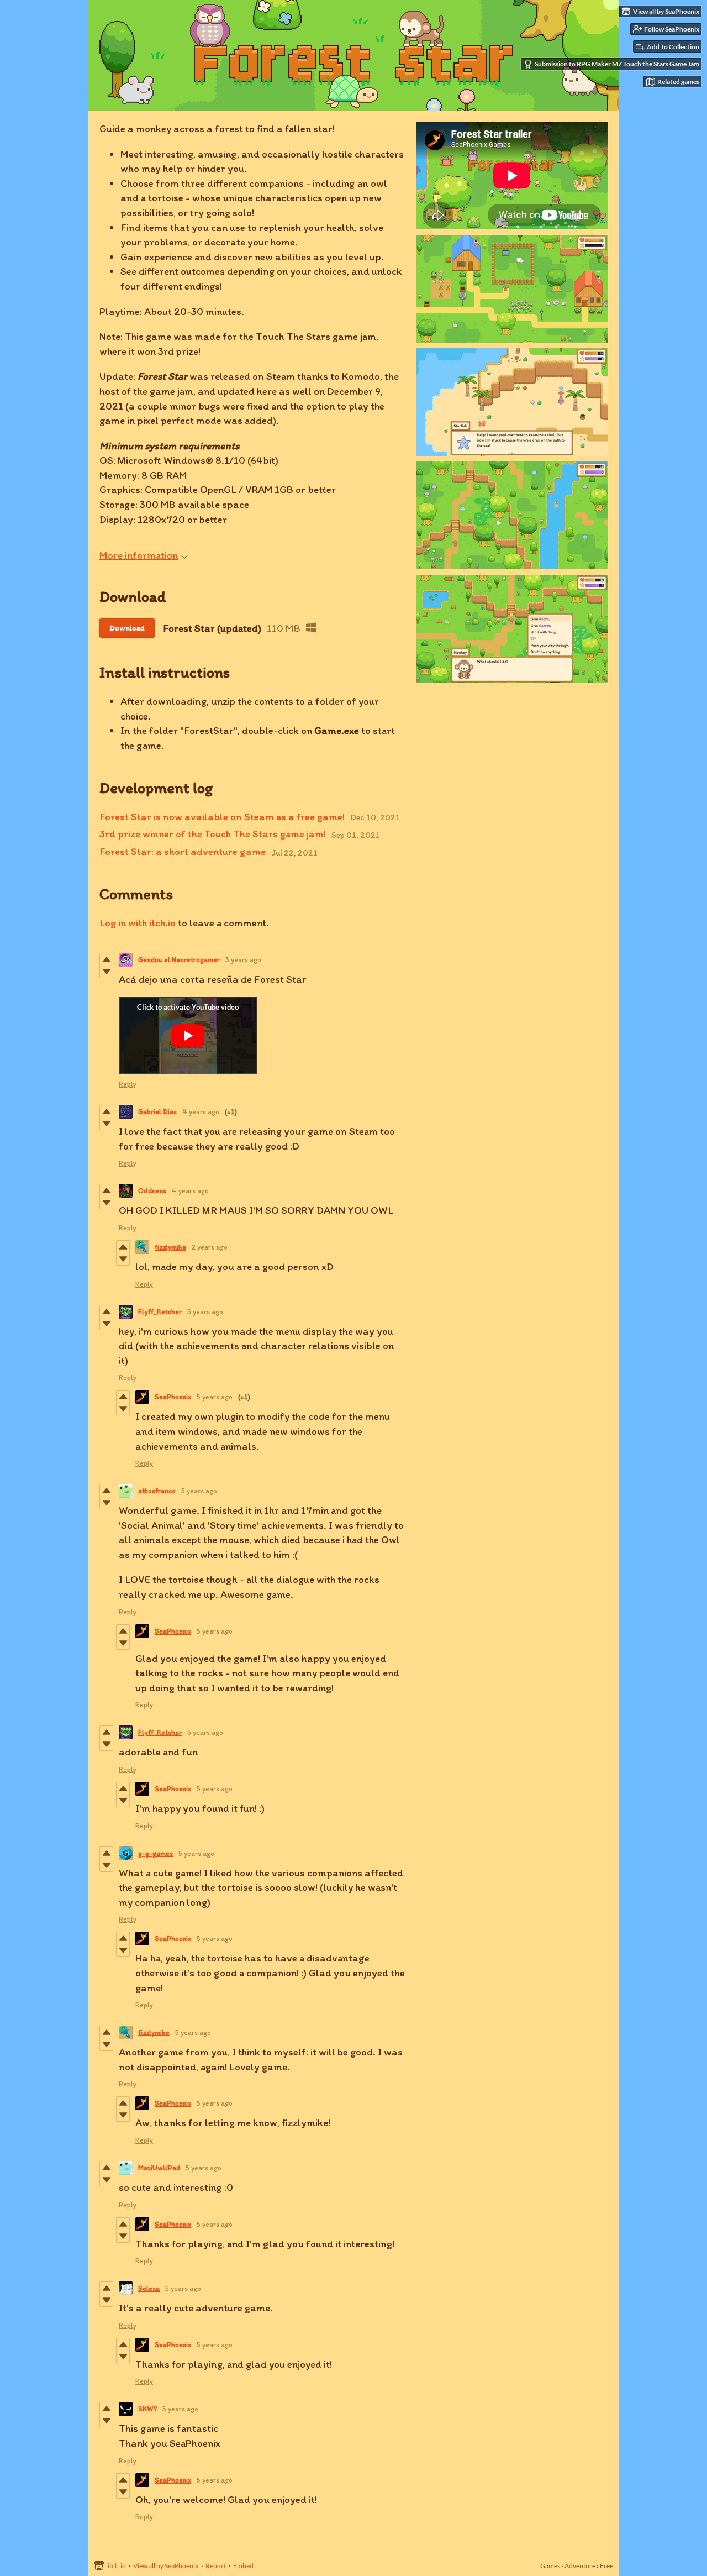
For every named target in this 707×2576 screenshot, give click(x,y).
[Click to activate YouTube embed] (188, 1036)
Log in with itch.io (138, 923)
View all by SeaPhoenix (166, 2566)
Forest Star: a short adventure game (183, 851)
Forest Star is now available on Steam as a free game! (222, 817)
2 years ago (210, 1247)
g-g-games (155, 1853)
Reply (128, 1084)
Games (550, 2566)
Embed (243, 2566)
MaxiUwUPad (159, 2168)
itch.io (117, 2566)
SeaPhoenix (173, 1397)
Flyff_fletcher (160, 1312)
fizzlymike (170, 1247)
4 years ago (201, 1112)
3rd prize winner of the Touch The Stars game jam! (213, 834)
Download (127, 628)
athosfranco (157, 1491)
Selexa (149, 2288)
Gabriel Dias (157, 1112)
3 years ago (243, 960)
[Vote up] (106, 959)
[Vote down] (106, 972)
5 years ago (205, 1312)
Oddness (152, 1191)
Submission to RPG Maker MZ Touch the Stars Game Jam (617, 64)
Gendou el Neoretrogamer (179, 960)
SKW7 (147, 2409)
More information (139, 555)
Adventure (580, 2566)
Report (216, 2566)
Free (606, 2566)
